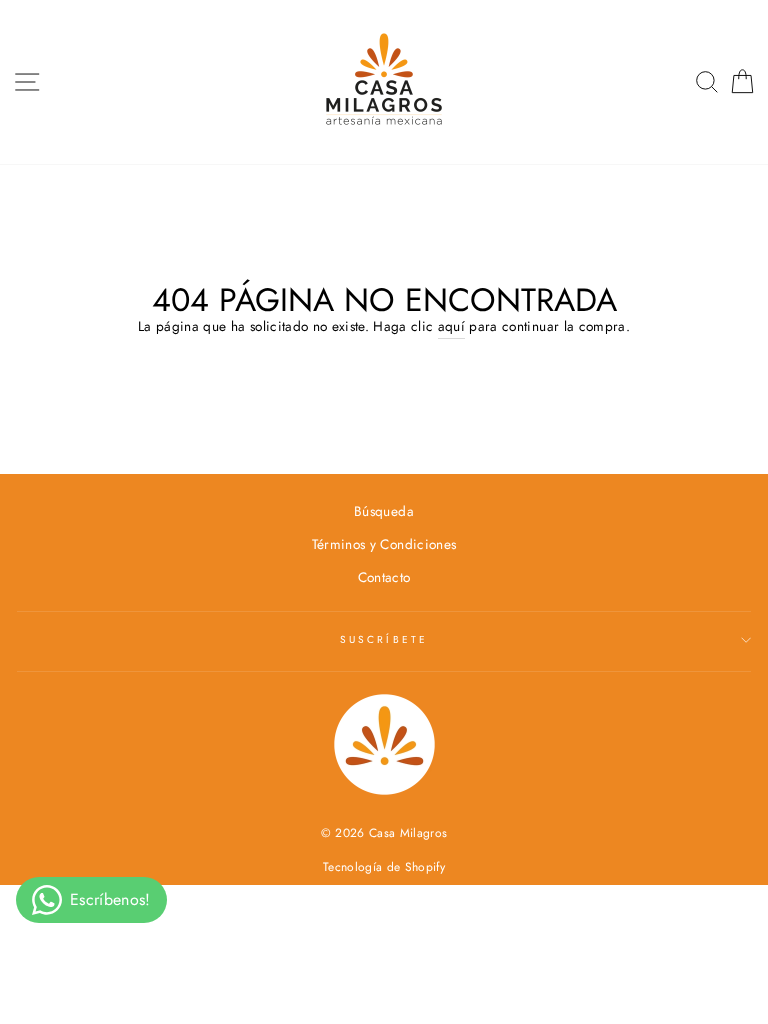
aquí (451, 326)
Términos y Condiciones (384, 544)
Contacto (384, 577)
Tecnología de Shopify (384, 867)
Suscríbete (384, 639)
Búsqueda (384, 511)
